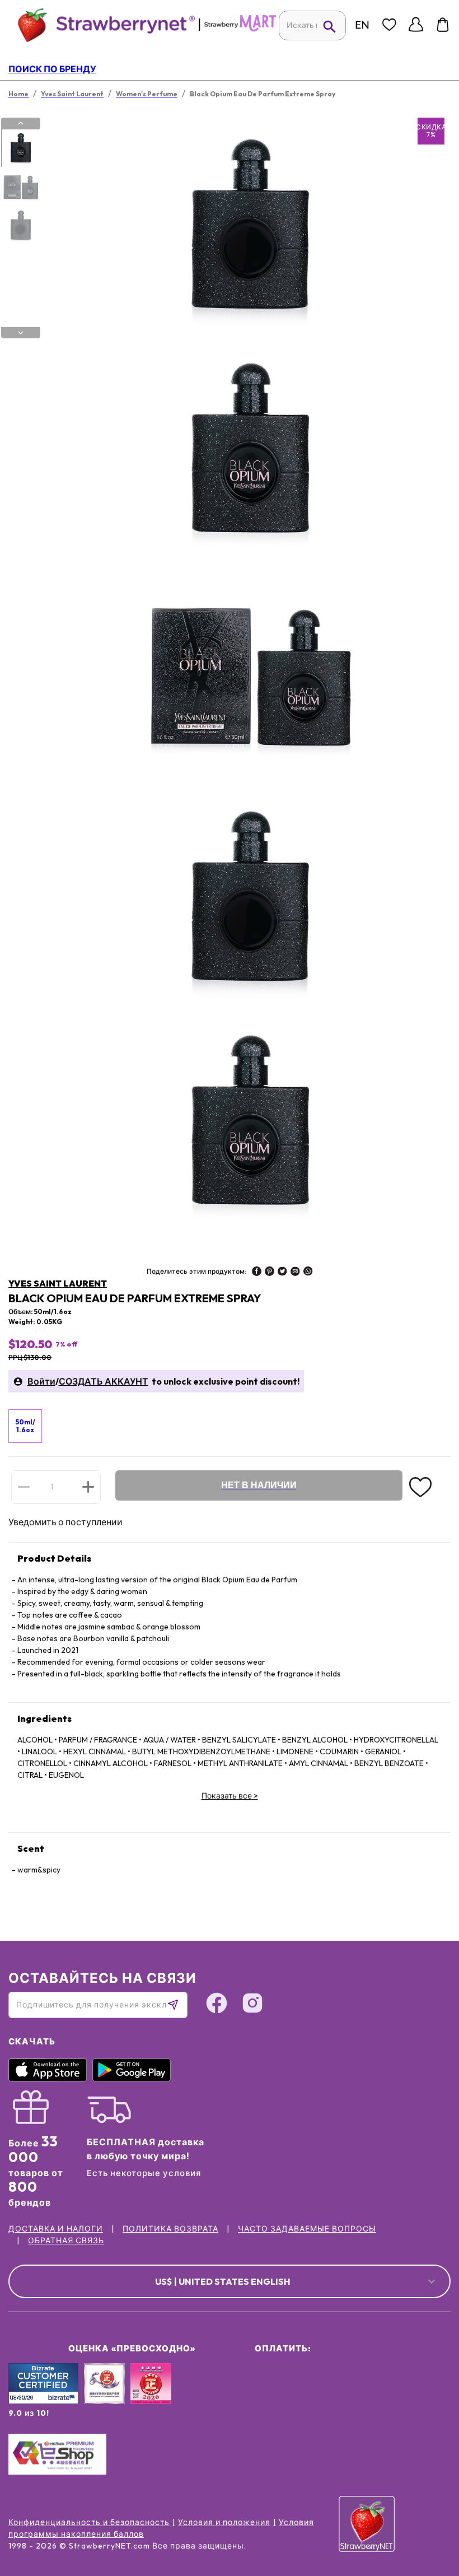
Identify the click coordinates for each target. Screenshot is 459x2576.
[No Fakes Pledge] (151, 2396)
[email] (295, 1273)
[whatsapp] (308, 1273)
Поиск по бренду (52, 69)
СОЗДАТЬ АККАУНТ (104, 1381)
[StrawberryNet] (102, 24)
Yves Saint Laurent (58, 1283)
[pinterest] (270, 1273)
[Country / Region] (362, 25)
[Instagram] (252, 2005)
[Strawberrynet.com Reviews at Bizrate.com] (43, 2401)
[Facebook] (217, 2005)
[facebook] (257, 1273)
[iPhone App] (50, 2079)
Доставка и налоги (56, 2229)
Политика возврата (170, 2229)
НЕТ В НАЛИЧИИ (259, 1485)
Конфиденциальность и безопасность (89, 2522)
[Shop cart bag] (443, 25)
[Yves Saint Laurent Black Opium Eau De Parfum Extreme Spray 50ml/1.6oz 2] (20, 187)
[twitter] (282, 1273)
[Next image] (21, 333)
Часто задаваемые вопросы (307, 2229)
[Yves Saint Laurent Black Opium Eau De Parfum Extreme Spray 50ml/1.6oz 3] (20, 226)
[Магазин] (240, 29)
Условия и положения (224, 2522)
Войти (41, 1381)
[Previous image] (21, 123)
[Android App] (134, 2079)
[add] (88, 1487)
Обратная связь (66, 2240)
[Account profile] (416, 25)
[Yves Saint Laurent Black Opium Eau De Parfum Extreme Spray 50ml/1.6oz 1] (20, 148)
